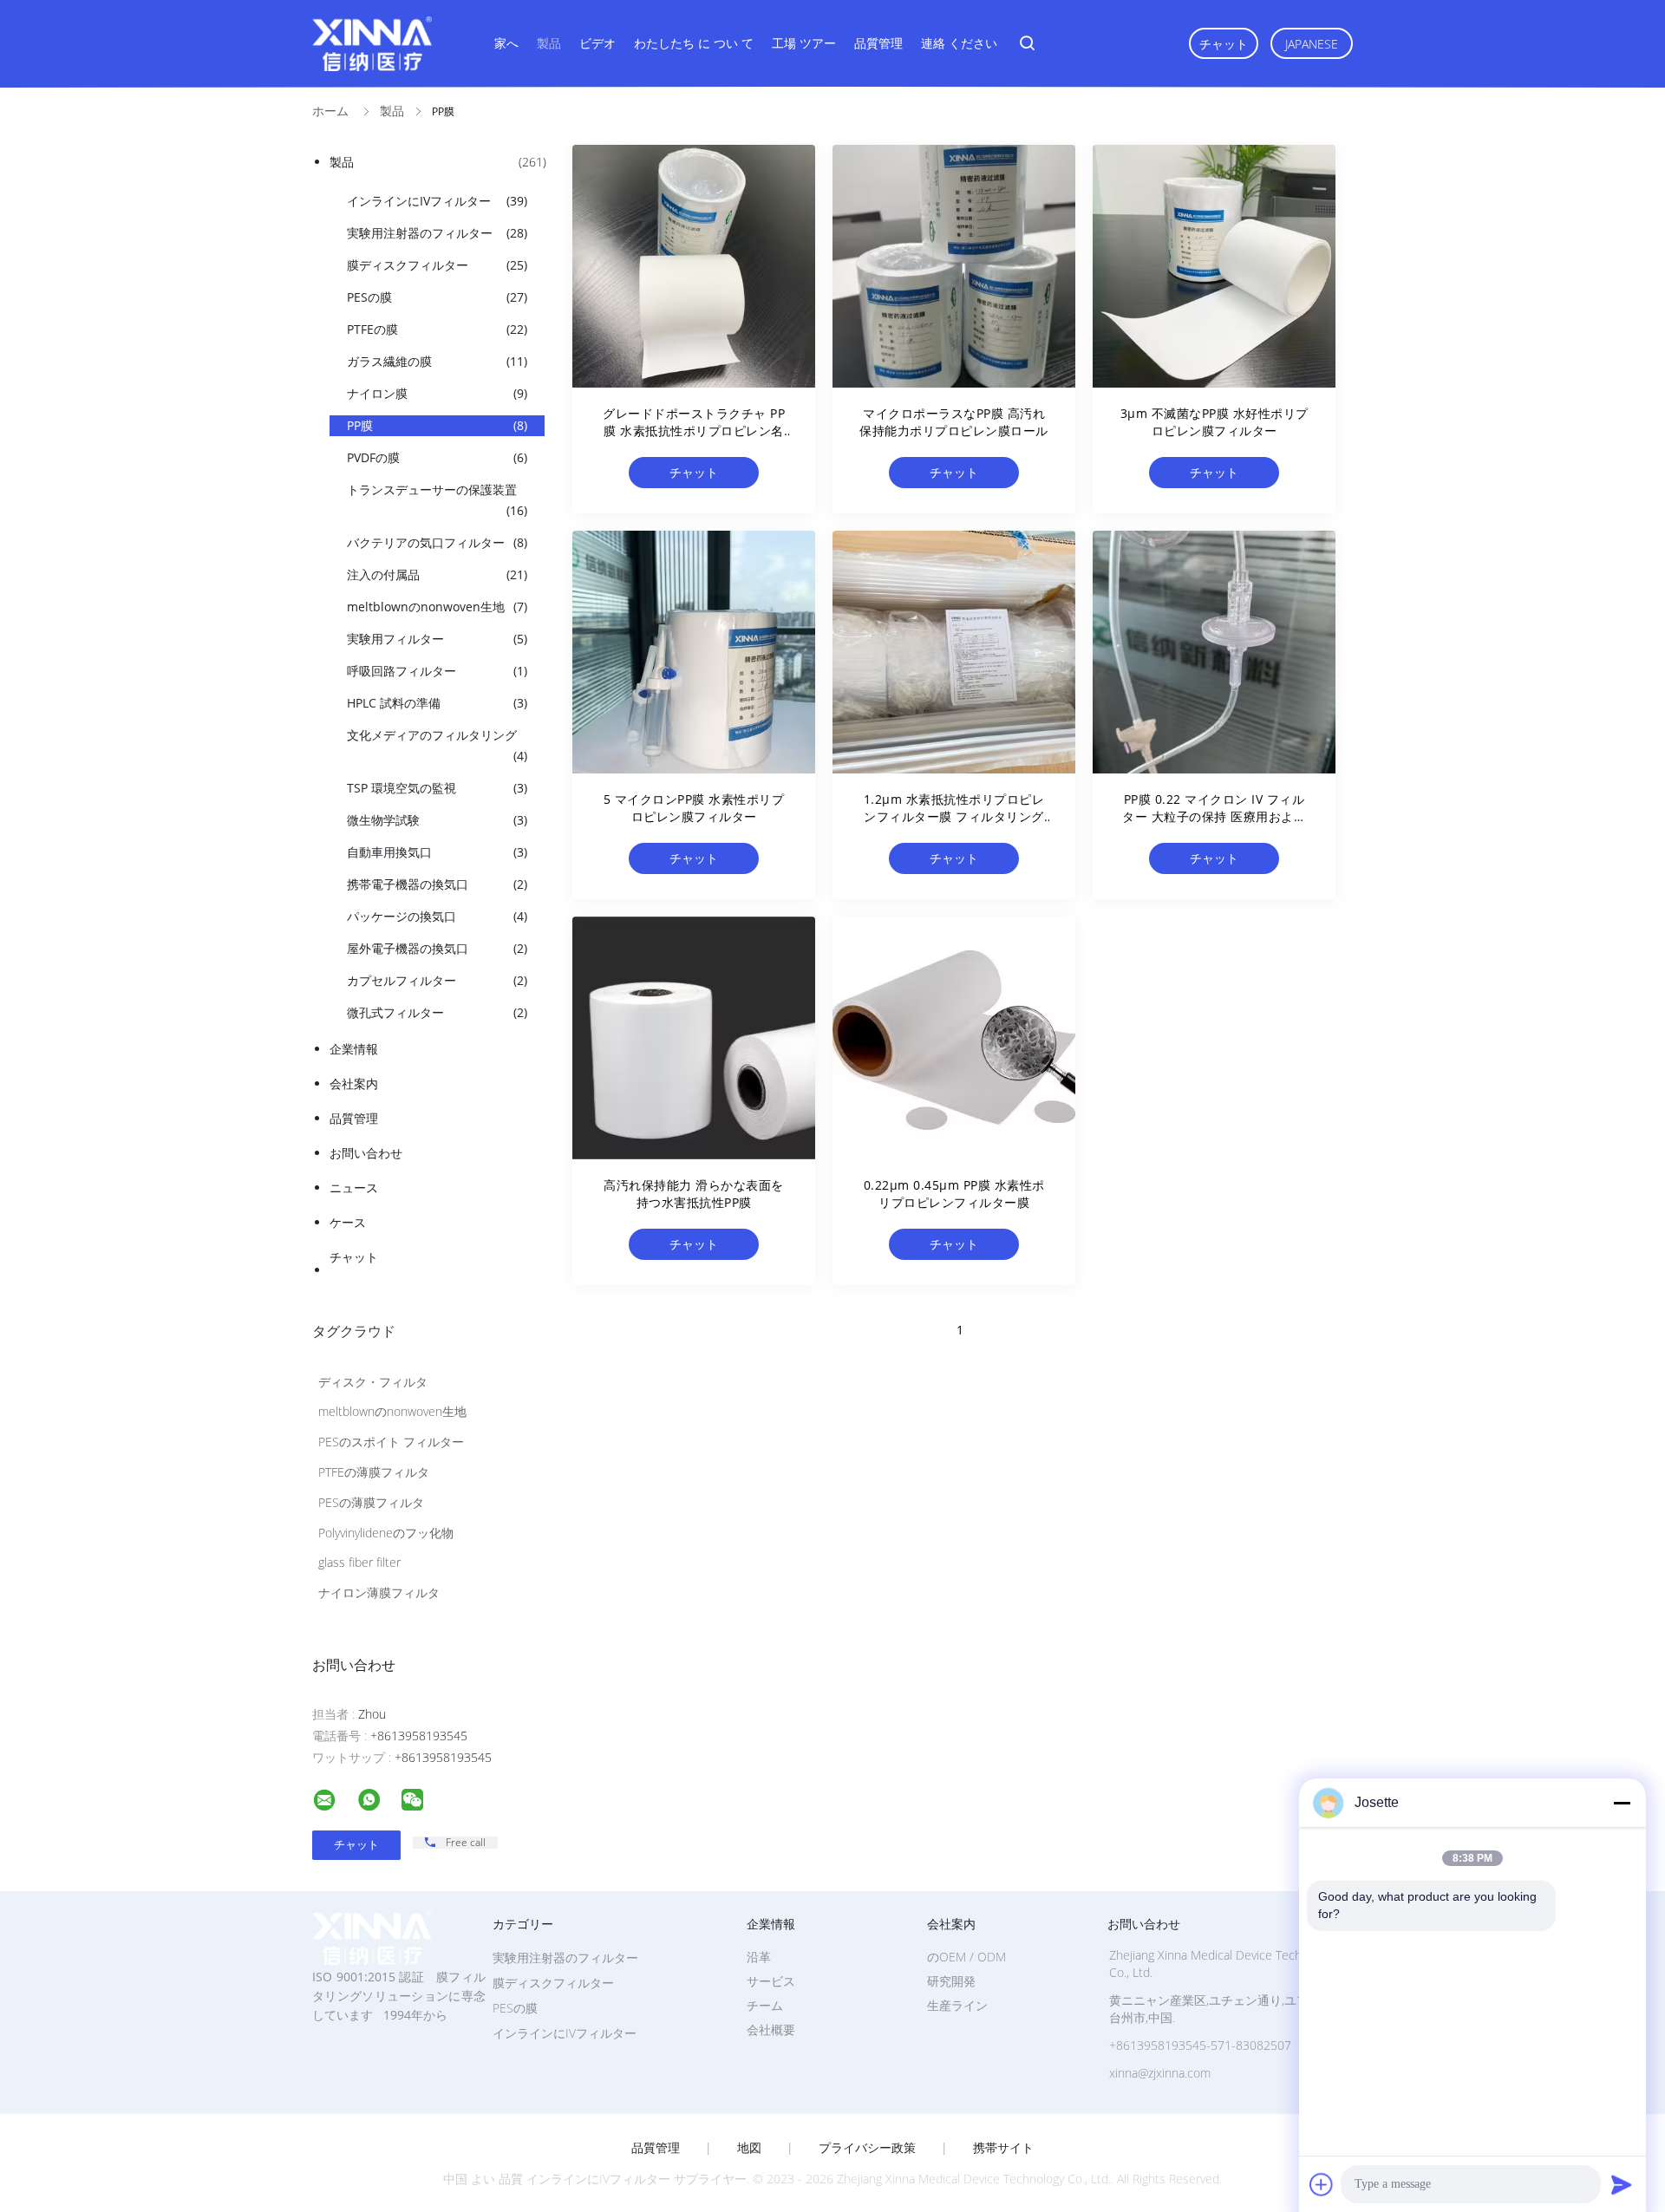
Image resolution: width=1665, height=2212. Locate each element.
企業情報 (354, 1049)
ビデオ (597, 43)
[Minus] (1622, 1803)
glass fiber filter (359, 1562)
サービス (771, 1981)
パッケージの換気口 (437, 916)
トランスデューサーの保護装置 (437, 500)
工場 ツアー (804, 43)
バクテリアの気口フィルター (437, 542)
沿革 (759, 1957)
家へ (506, 43)
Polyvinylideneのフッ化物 (386, 1533)
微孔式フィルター (437, 1012)
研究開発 (951, 1981)
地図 (749, 2148)
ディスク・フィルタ (373, 1382)
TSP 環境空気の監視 (437, 788)
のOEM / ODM (966, 1957)
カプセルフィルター (437, 980)
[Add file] (1322, 2184)
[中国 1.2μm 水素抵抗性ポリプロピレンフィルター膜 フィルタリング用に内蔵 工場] (954, 652)
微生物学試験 (437, 820)
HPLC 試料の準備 (437, 703)
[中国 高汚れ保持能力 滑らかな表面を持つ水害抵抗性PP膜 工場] (694, 1038)
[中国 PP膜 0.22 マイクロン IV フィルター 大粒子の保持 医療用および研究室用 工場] (1214, 652)
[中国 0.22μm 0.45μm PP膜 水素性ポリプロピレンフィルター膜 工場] (954, 1038)
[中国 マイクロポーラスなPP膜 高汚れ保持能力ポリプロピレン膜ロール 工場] (954, 266)
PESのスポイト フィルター (391, 1442)
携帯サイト (1003, 2148)
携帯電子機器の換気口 (437, 884)
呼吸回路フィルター (437, 671)
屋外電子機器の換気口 (437, 948)
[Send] (1622, 2184)
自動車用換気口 (437, 852)
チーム (765, 2005)
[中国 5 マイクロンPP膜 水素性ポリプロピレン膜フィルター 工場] (694, 652)
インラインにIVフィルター (437, 201)
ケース (348, 1222)
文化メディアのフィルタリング (437, 745)
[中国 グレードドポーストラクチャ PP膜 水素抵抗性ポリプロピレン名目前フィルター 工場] (694, 266)
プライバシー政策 (867, 2148)
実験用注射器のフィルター (437, 233)
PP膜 (437, 425)
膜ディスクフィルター (437, 265)
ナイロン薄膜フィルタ (379, 1592)
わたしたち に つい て (694, 43)
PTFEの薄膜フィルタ (374, 1472)
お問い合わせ (366, 1153)
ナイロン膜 (437, 393)
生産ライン (957, 2005)
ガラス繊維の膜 (437, 361)
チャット (1224, 44)
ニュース (354, 1188)
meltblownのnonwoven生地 (437, 607)
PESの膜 (437, 297)
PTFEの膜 (437, 329)
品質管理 (878, 43)
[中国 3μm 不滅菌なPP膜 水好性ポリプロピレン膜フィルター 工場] (1214, 266)
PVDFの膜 (437, 457)
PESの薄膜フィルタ (371, 1502)
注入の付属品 (437, 574)
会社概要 (771, 2029)
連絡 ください (959, 43)
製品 (549, 43)
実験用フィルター (437, 639)
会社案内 (354, 1083)
